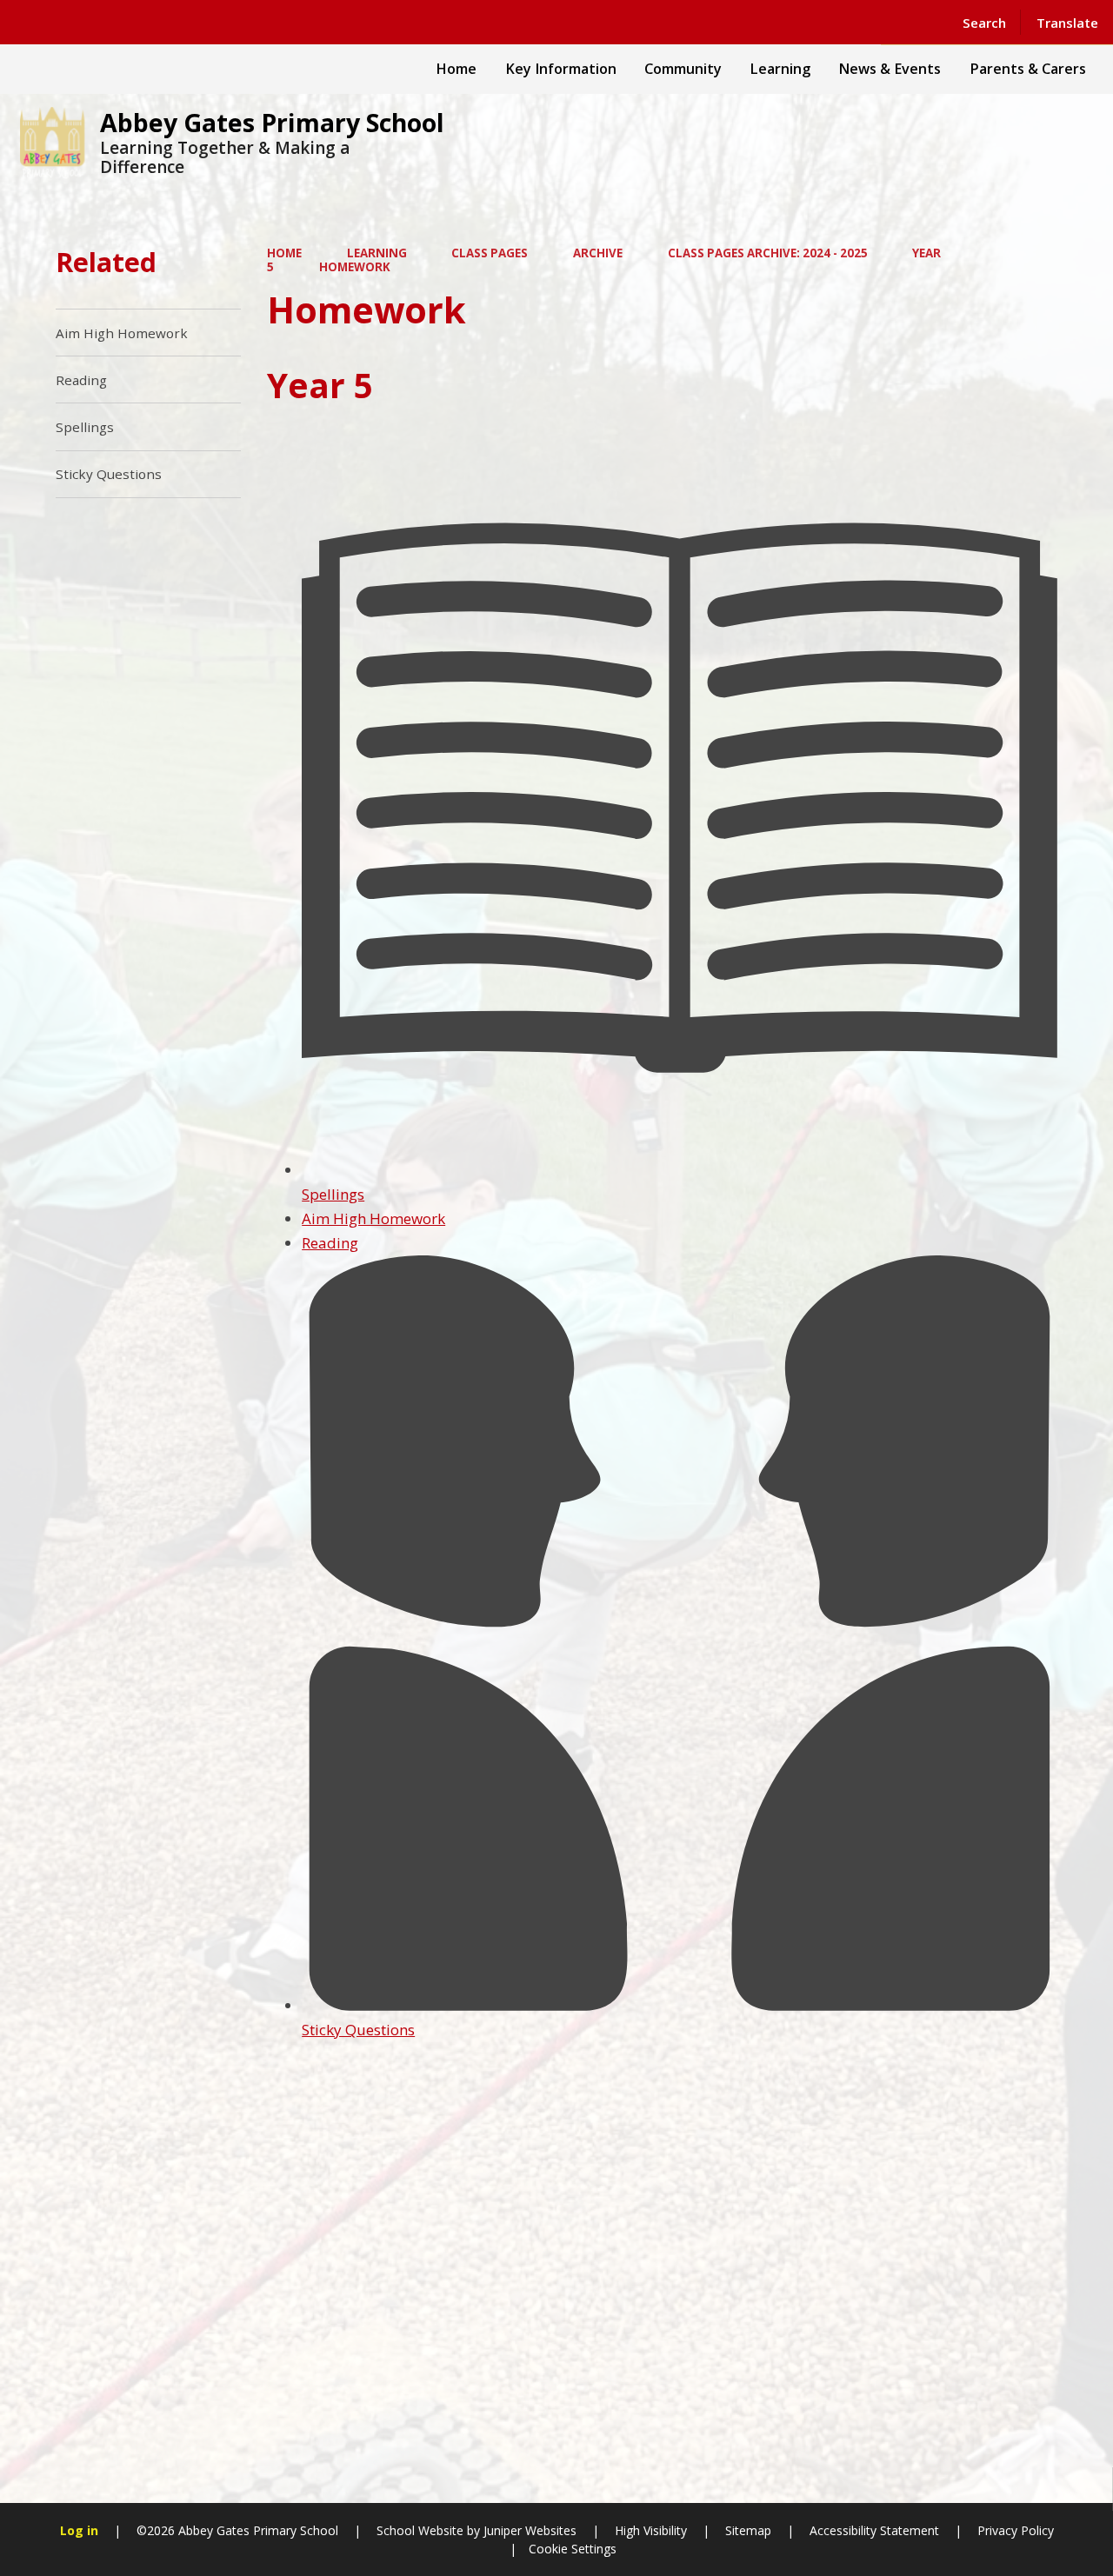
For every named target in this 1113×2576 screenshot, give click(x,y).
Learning (377, 253)
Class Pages (490, 253)
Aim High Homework (373, 1218)
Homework (355, 267)
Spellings (333, 1194)
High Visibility (651, 2530)
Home (284, 253)
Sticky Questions (358, 2030)
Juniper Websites (528, 2530)
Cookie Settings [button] (573, 2549)
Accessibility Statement (874, 2530)
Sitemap (748, 2530)
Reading (330, 1243)
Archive (598, 253)
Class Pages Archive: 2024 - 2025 (768, 253)
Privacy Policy (1016, 2530)
